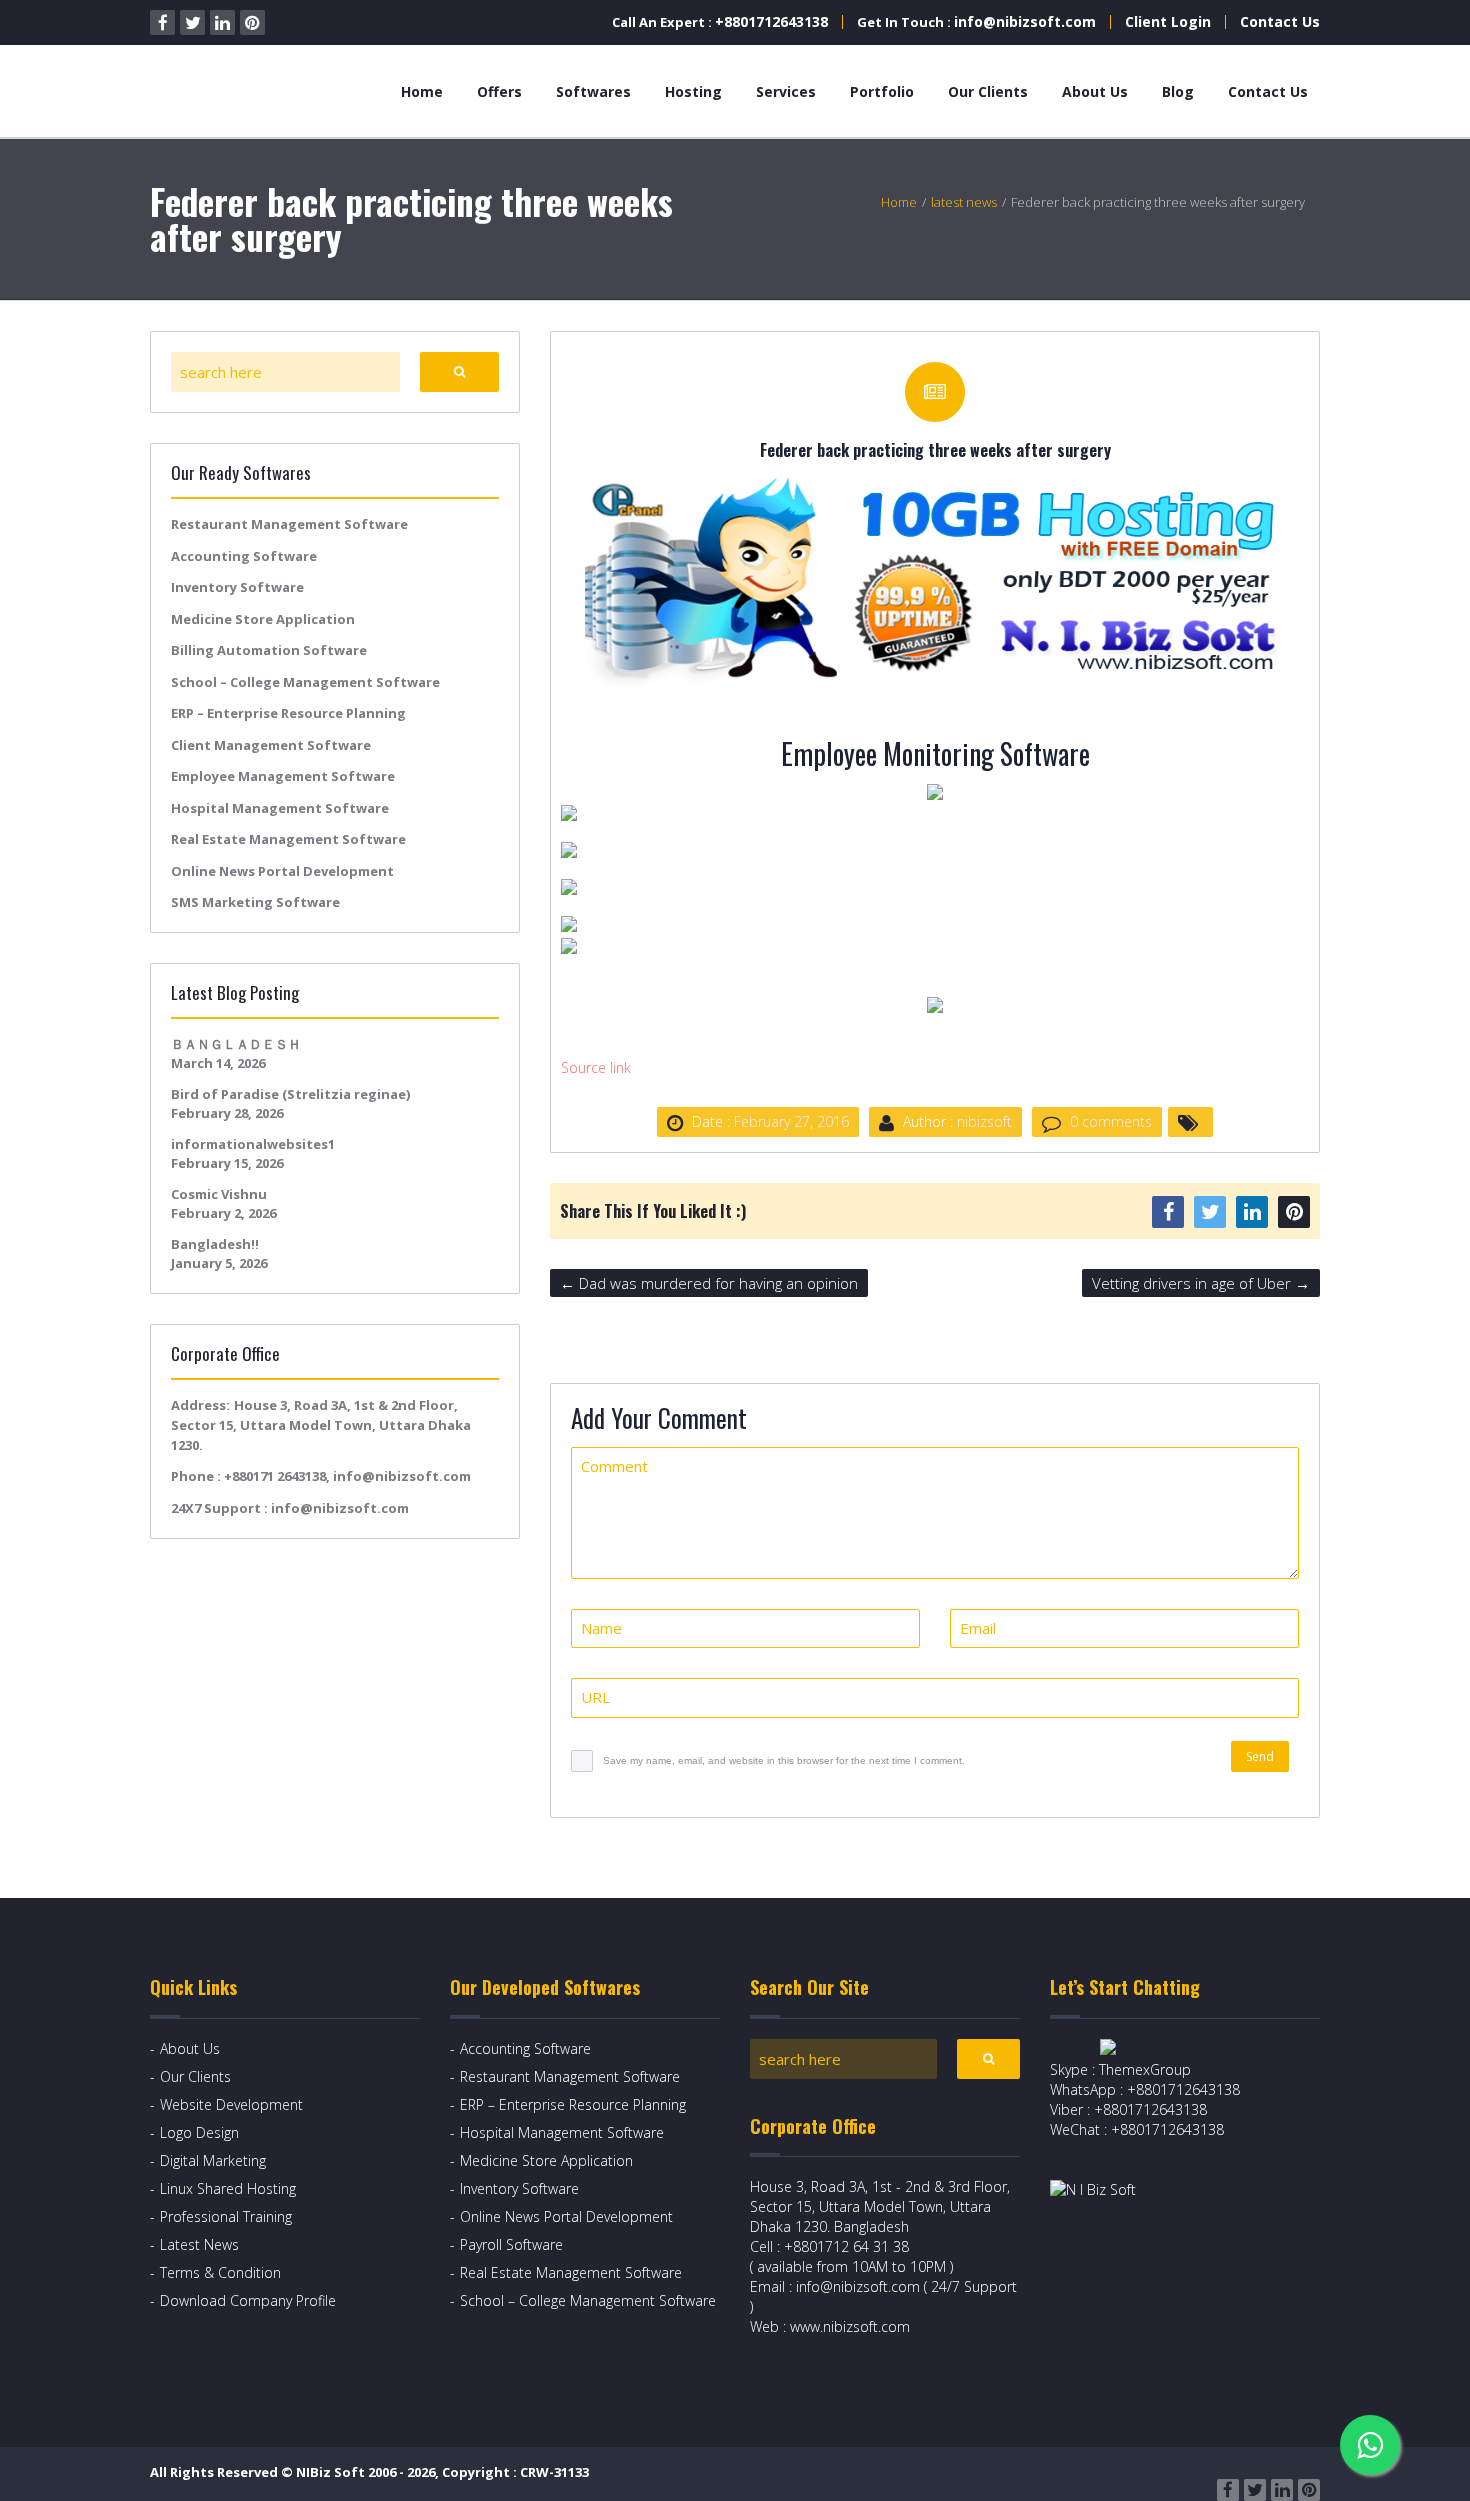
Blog (1178, 91)
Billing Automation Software (269, 650)
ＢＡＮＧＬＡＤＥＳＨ (236, 1044)
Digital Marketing (213, 2160)
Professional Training (226, 2216)
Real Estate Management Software (288, 839)
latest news (964, 202)
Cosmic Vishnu (219, 1194)
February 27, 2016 (791, 1121)
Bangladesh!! (215, 1244)
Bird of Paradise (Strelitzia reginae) (290, 1094)
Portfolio (882, 91)
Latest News (199, 2244)
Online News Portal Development (282, 871)
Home (422, 91)
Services (786, 91)
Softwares (593, 91)
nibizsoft (984, 1121)
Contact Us (1280, 21)
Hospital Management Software (280, 808)
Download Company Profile (248, 2300)
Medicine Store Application (263, 619)
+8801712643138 (771, 21)
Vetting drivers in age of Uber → (1201, 1283)
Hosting (693, 91)
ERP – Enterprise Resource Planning (288, 713)
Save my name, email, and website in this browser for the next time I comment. (784, 1760)
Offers (499, 91)
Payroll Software (511, 2244)
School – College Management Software (305, 682)
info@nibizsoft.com (1025, 21)
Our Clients (988, 91)
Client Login (1168, 21)
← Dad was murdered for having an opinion (709, 1283)
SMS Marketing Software (255, 902)
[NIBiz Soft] (241, 91)
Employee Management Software (283, 776)
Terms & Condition (220, 2272)
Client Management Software (271, 745)
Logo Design (199, 2132)
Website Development (231, 2104)
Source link (596, 1067)
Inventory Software (237, 587)
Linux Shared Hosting (228, 2188)
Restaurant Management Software (289, 524)
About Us (1095, 91)
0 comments (1111, 1121)
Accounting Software (244, 556)
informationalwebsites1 (253, 1144)
